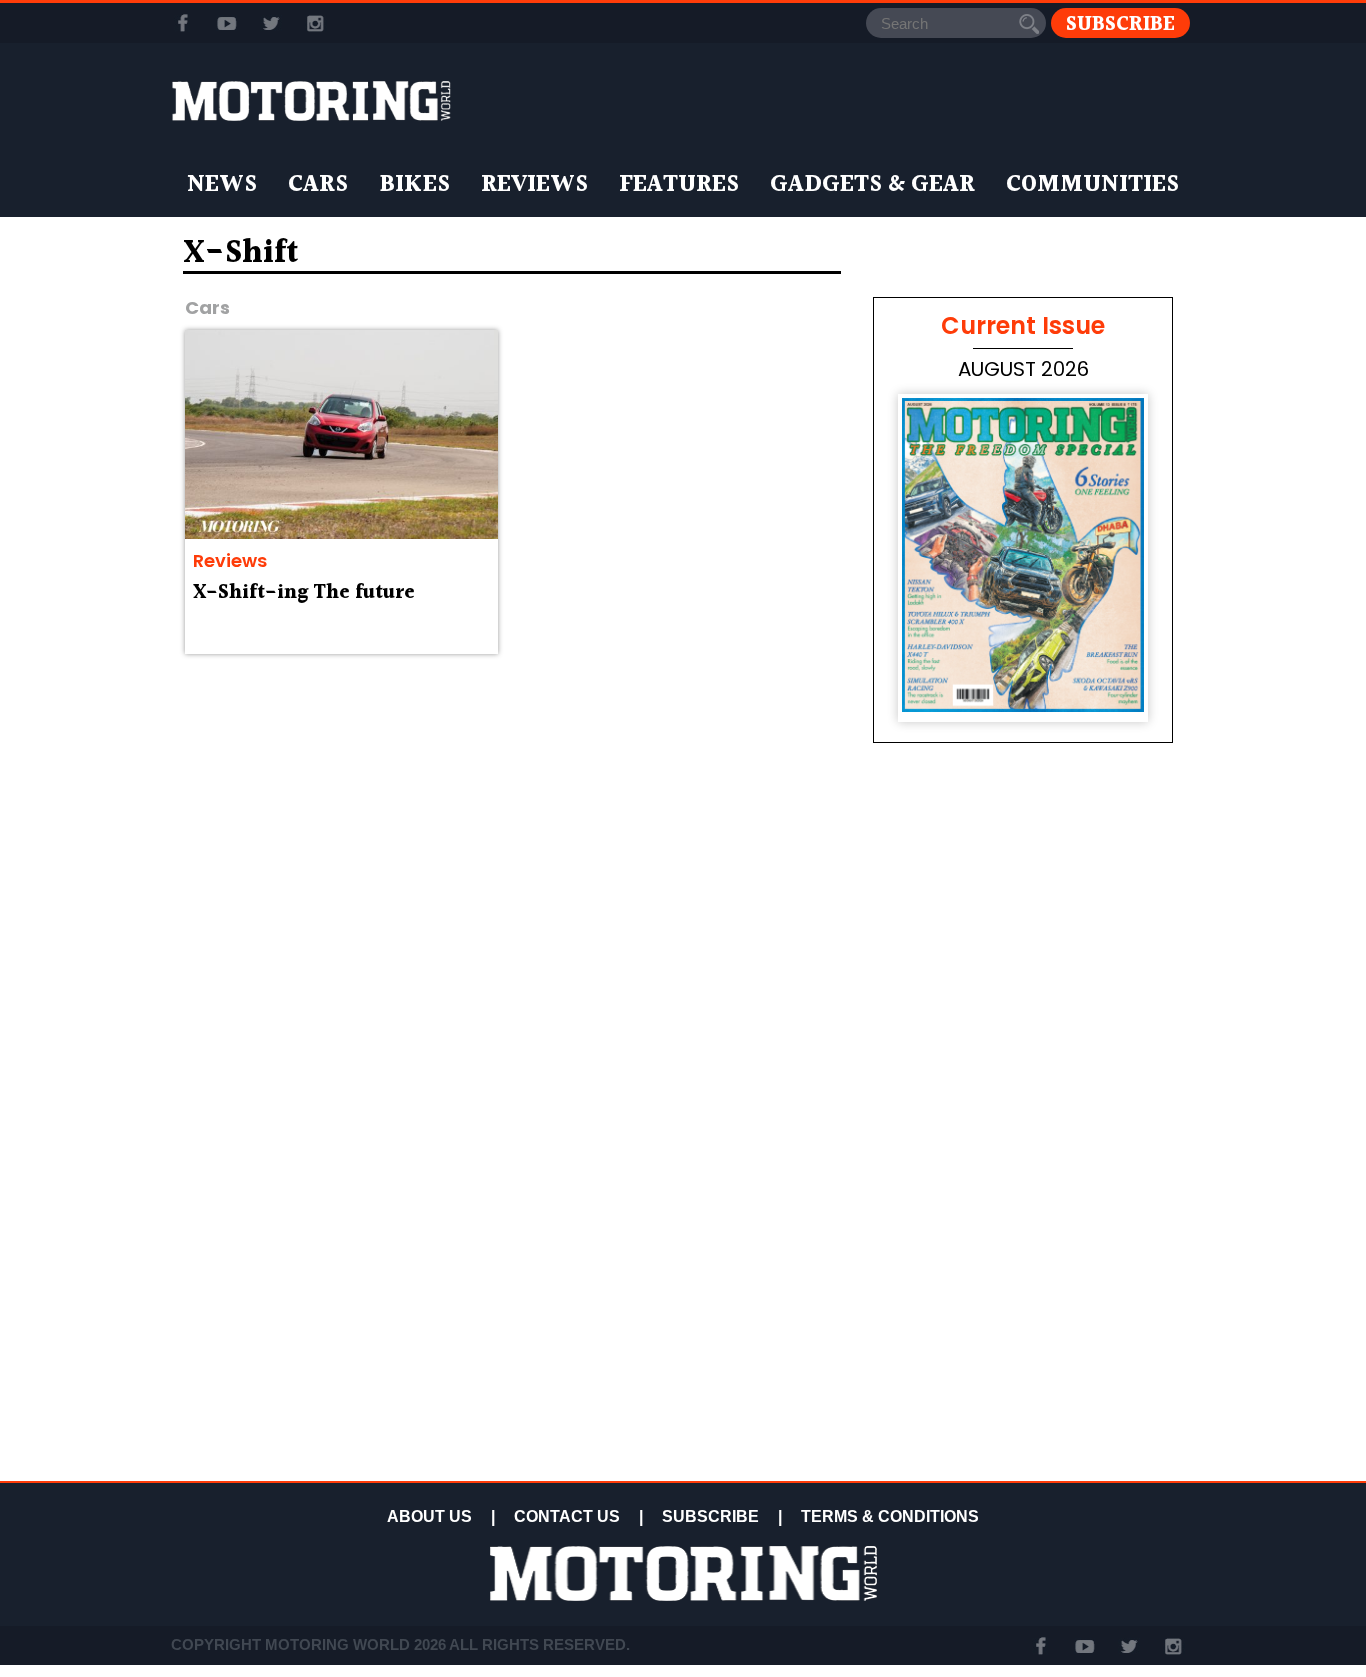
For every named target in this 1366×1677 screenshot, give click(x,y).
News (222, 185)
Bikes (414, 185)
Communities (1092, 185)
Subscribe (1120, 23)
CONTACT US (567, 1516)
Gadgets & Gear (872, 185)
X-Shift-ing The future (304, 593)
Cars (318, 185)
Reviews (534, 185)
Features (679, 185)
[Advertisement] (1023, 1332)
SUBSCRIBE (710, 1516)
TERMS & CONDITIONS (890, 1516)
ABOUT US (429, 1516)
